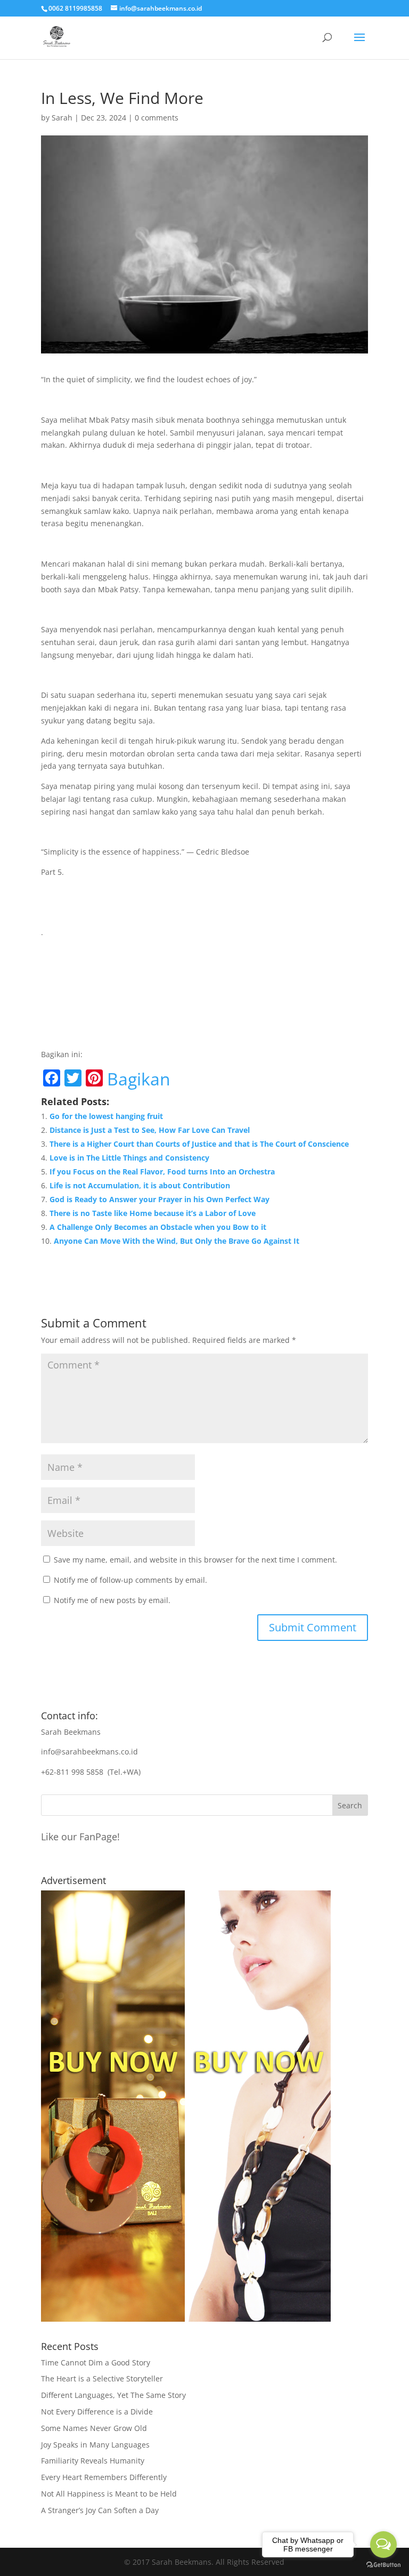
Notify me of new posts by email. (112, 1600)
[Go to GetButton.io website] (383, 2565)
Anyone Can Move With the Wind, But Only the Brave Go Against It (177, 1241)
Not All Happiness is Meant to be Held (109, 2494)
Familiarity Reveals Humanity (93, 2461)
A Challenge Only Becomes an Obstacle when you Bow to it (158, 1227)
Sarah (62, 118)
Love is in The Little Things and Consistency (129, 1158)
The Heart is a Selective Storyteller (102, 2378)
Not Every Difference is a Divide (97, 2412)
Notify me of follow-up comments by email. (130, 1580)
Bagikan (139, 1079)
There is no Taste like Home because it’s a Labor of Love (153, 1213)
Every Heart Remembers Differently (104, 2477)
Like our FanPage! (80, 1837)
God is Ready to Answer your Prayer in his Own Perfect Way (159, 1199)
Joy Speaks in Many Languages (95, 2445)
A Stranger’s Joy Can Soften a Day (100, 2510)
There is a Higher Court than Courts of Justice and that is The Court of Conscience (199, 1144)
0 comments (157, 118)
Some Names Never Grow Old (94, 2428)
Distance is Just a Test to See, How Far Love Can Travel (150, 1130)
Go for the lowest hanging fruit (106, 1116)
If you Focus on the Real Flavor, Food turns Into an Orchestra (162, 1172)
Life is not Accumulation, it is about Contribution (140, 1185)
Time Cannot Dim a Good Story (96, 2362)
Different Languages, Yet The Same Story (113, 2395)
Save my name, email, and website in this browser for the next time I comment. (195, 1560)
